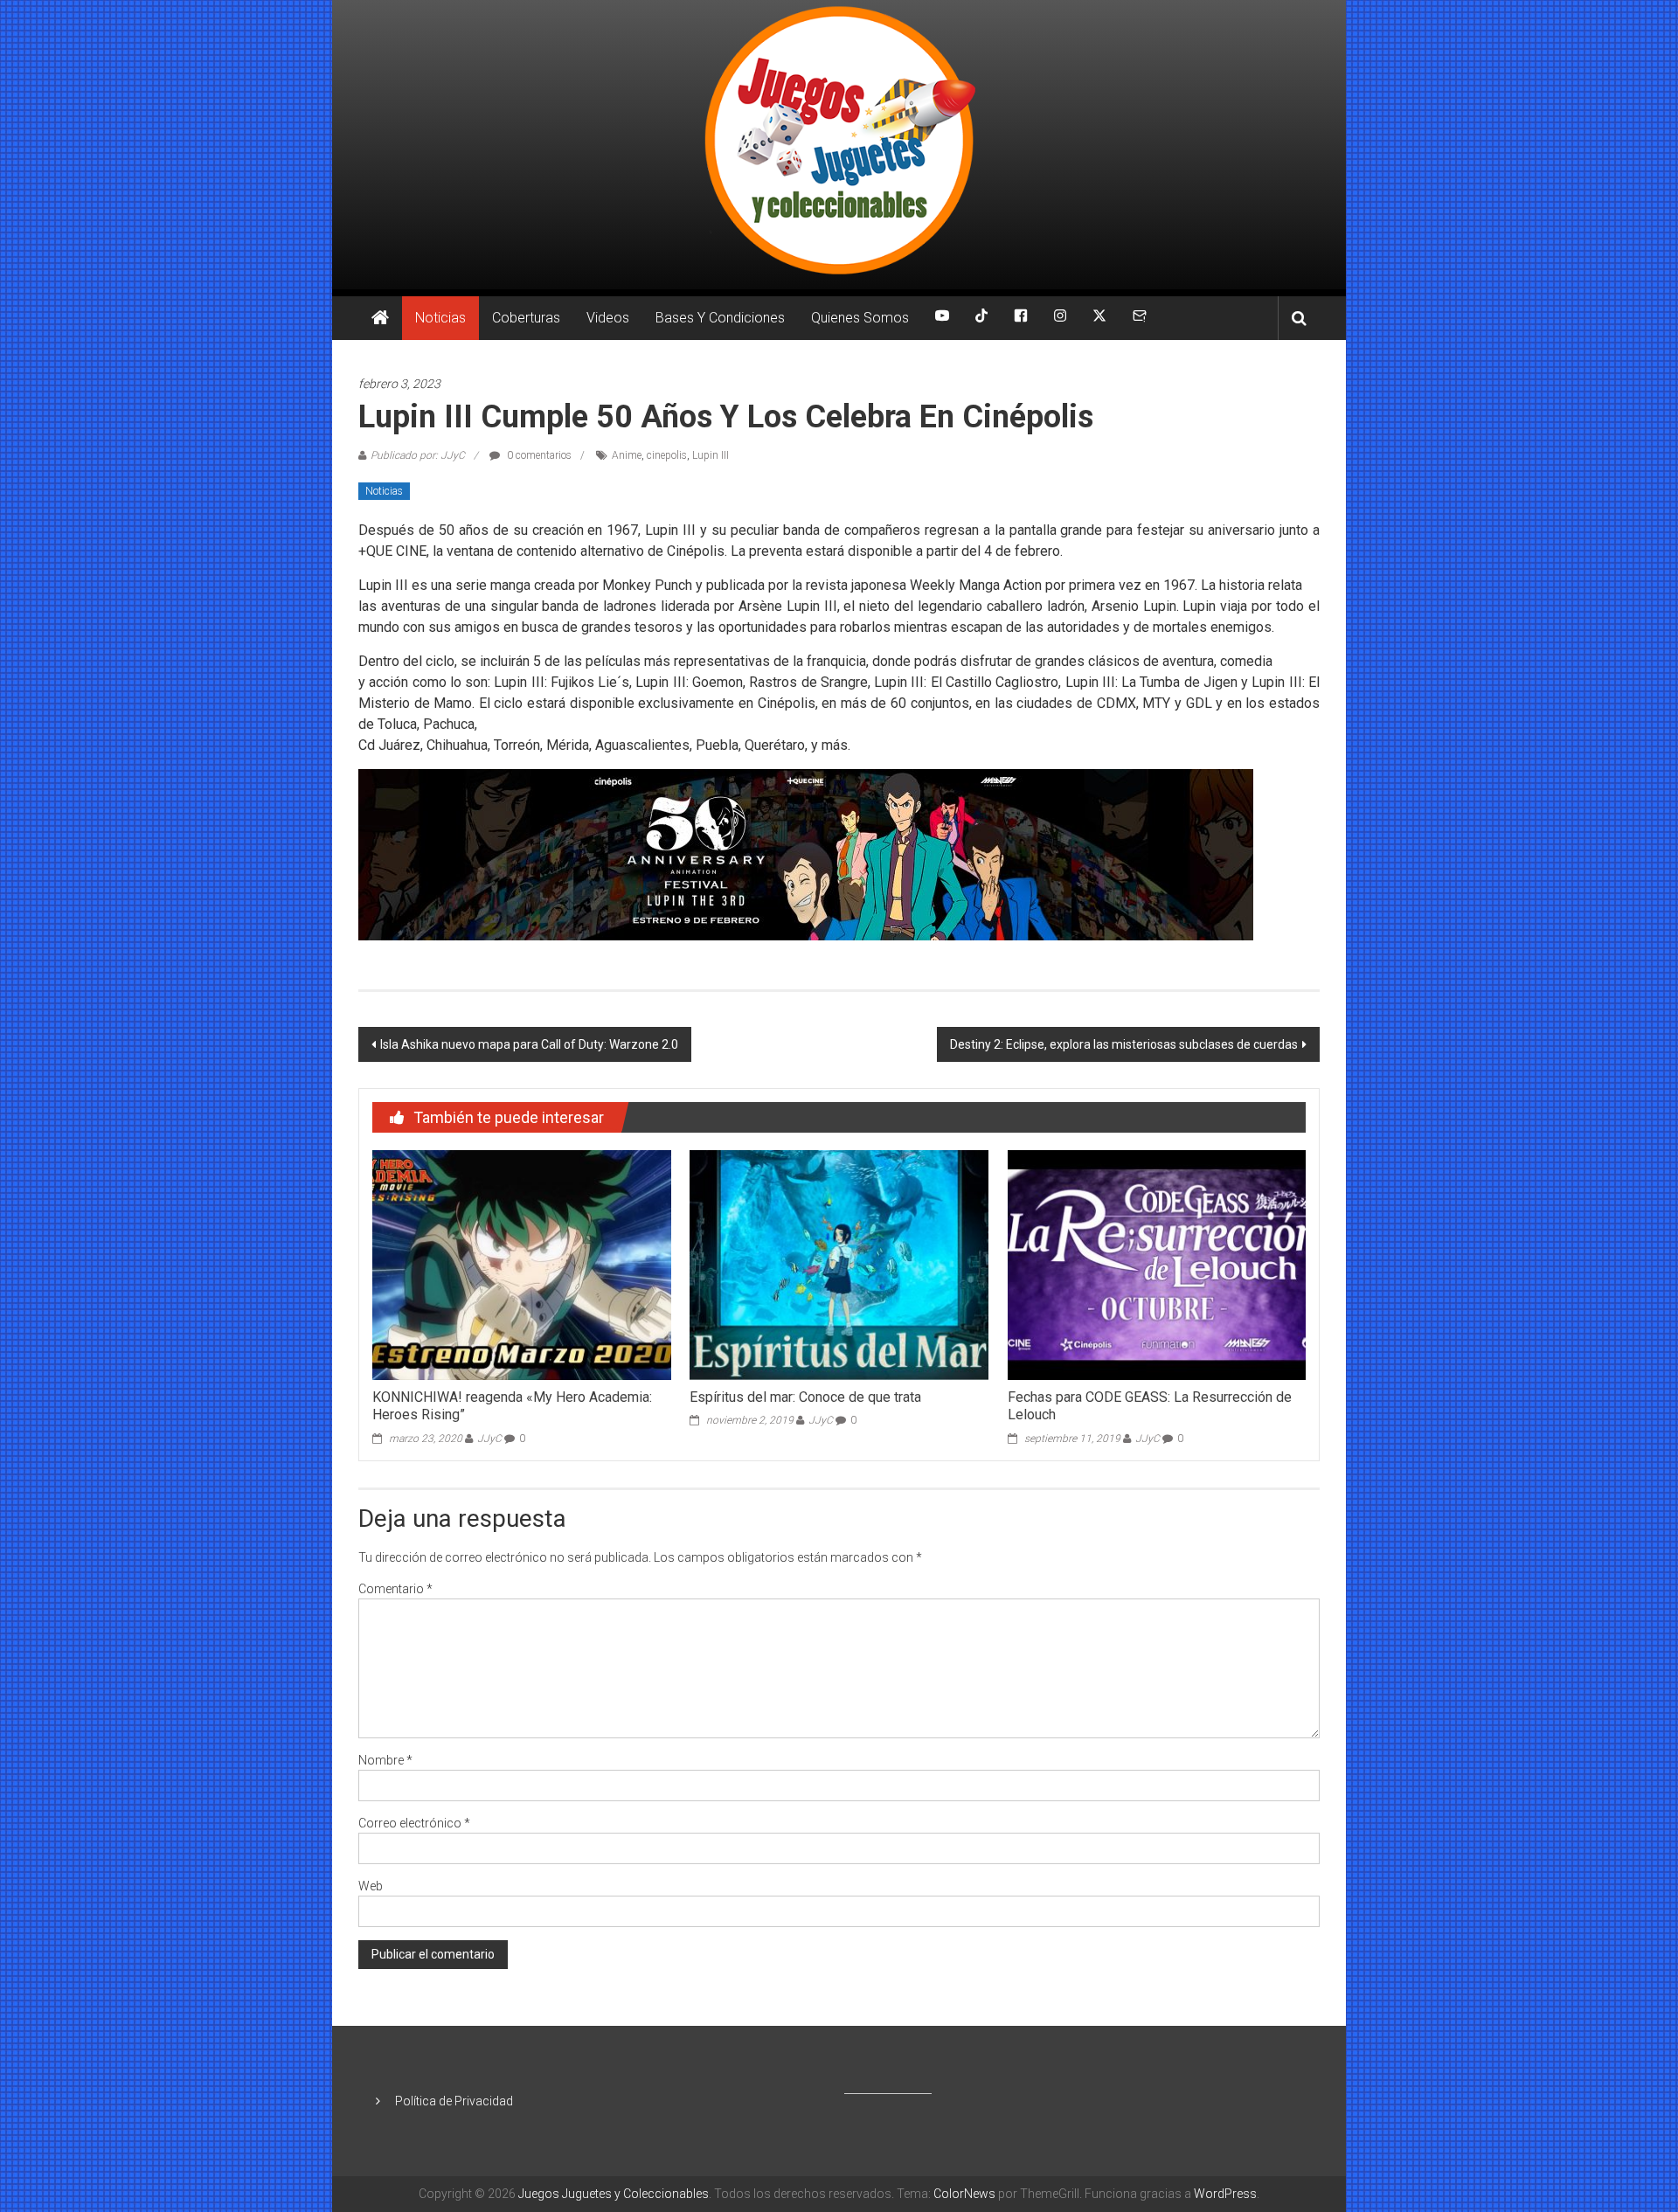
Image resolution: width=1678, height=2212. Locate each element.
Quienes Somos (860, 318)
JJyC (489, 1439)
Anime (627, 455)
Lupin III (711, 455)
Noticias (440, 318)
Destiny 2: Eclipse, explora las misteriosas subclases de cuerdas (1124, 1044)
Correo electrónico (414, 1823)
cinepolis (667, 455)
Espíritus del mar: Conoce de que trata (805, 1397)
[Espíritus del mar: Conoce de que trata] (839, 1264)
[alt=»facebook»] (1021, 318)
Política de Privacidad (454, 2101)
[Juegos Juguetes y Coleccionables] (839, 145)
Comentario (395, 1589)
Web (371, 1886)
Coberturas (526, 318)
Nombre (385, 1760)
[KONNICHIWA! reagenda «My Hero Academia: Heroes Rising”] (521, 1264)
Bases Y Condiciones (720, 318)
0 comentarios (538, 455)
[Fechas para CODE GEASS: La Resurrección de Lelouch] (1157, 1264)
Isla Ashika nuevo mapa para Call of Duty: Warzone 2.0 (529, 1044)
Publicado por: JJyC (418, 455)
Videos (608, 318)
